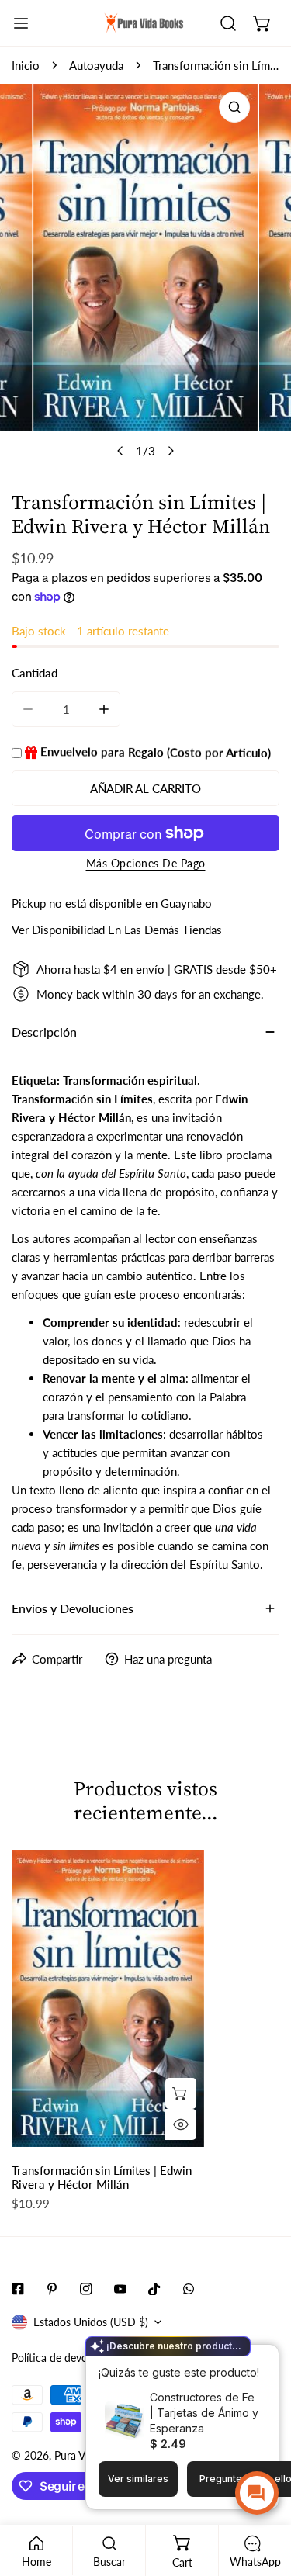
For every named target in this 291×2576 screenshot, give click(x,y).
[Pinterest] (52, 2289)
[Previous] (120, 451)
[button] (262, 23)
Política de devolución (64, 2358)
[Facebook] (18, 2289)
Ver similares (138, 2479)
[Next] (170, 451)
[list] (145, 275)
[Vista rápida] (181, 2124)
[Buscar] (228, 23)
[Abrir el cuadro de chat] (257, 2493)
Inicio (26, 65)
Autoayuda (96, 65)
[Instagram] (86, 2289)
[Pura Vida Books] (144, 23)
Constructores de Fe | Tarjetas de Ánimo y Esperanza (204, 2413)
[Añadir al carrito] (181, 2093)
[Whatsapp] (189, 2289)
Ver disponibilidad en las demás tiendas (117, 930)
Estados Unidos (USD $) (91, 2322)
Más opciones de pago (146, 863)
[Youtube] (120, 2289)
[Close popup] (243, 2358)
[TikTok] (154, 2289)
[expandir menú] (21, 23)
